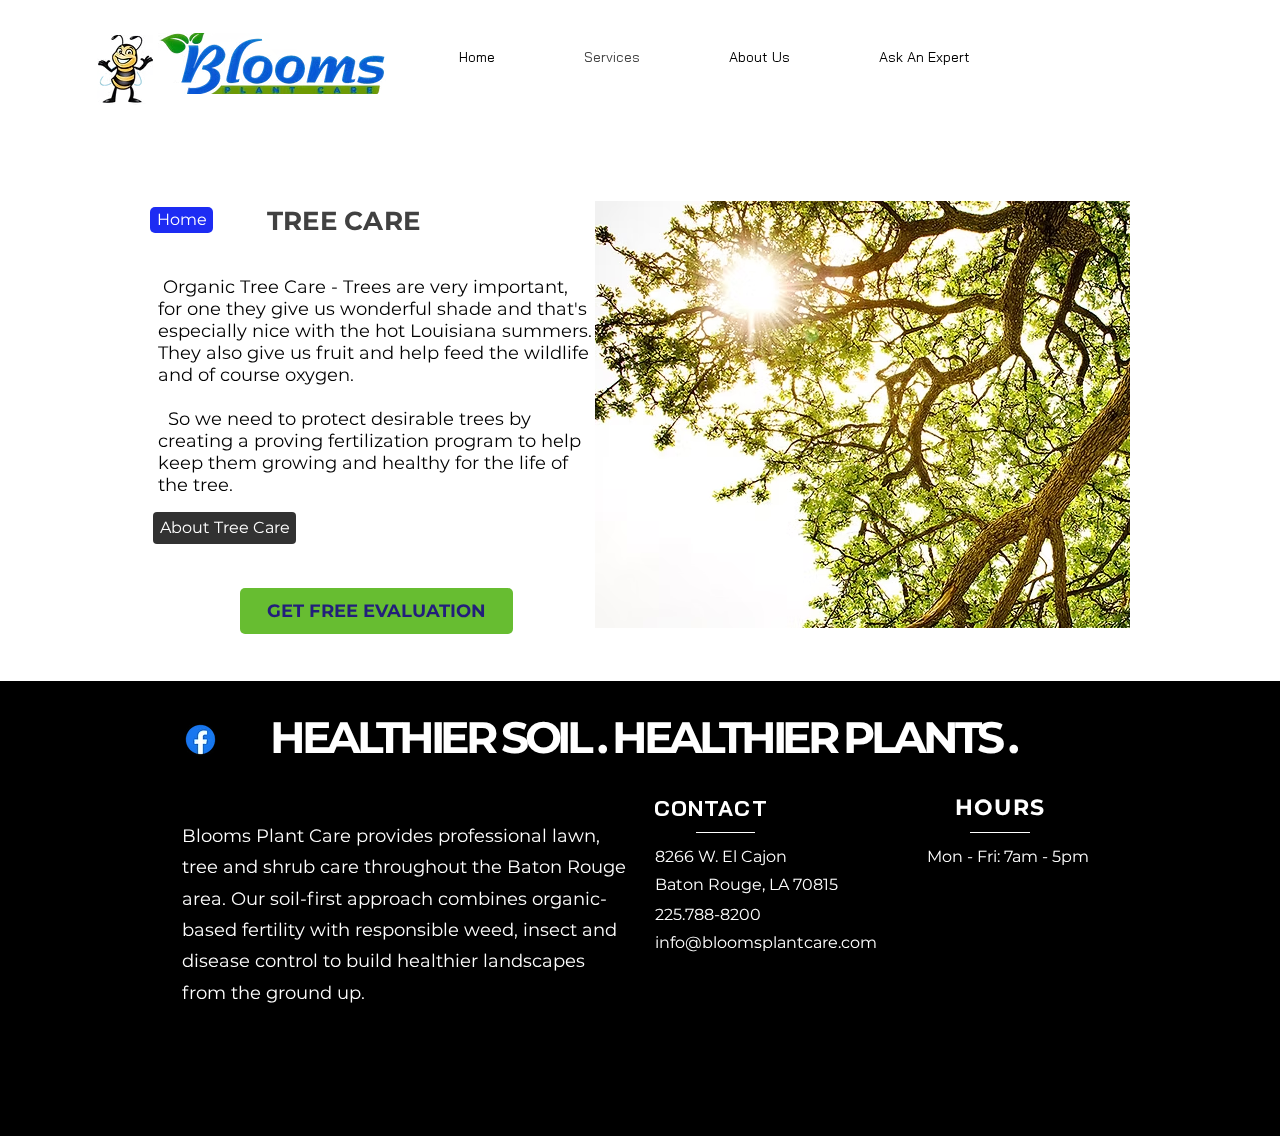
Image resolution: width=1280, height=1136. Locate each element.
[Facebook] (200, 739)
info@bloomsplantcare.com (766, 942)
